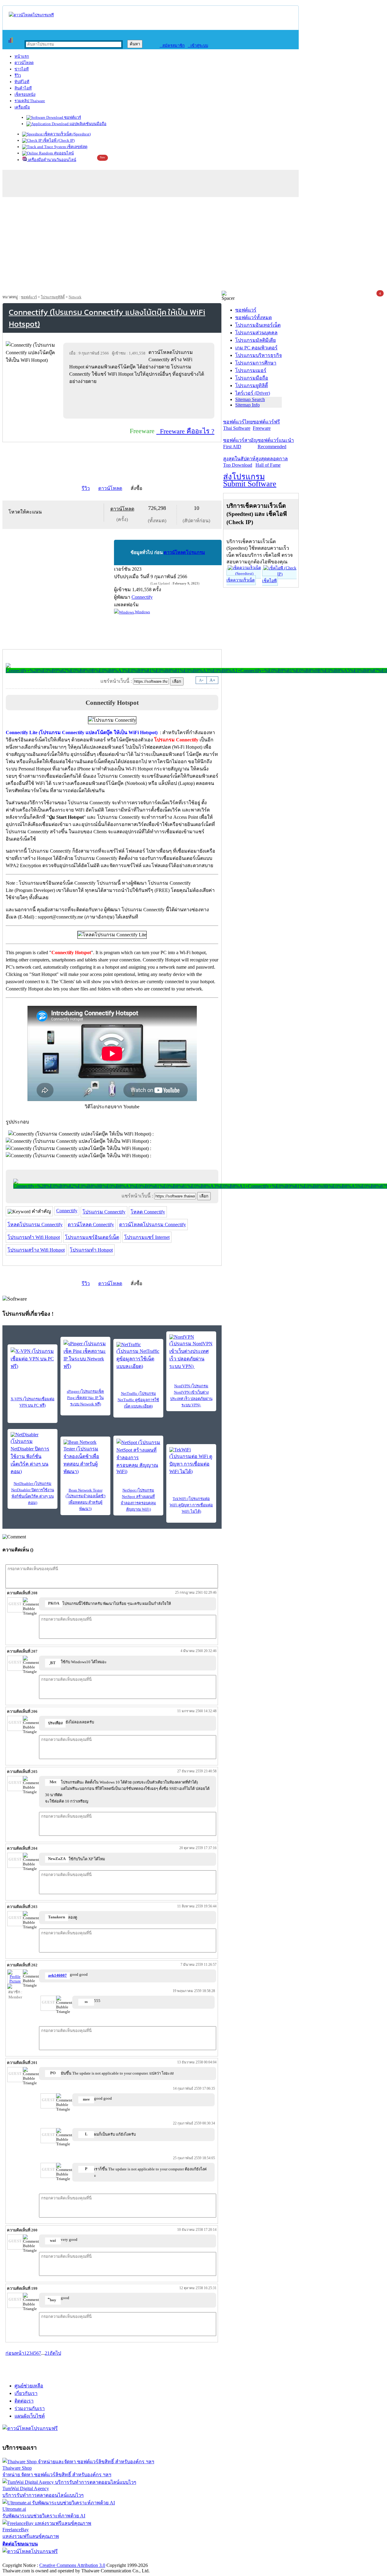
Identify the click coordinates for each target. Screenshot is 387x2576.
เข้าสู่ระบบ (198, 45)
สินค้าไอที (23, 88)
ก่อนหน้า (15, 2353)
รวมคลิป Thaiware (30, 101)
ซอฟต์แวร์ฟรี (266, 425)
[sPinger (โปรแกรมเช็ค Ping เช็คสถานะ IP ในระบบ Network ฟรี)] (85, 1355)
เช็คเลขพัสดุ (77, 147)
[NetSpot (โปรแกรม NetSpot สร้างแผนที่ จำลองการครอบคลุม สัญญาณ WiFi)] (138, 1456)
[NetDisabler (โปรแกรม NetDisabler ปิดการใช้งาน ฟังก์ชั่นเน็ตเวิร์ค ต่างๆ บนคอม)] (33, 1454)
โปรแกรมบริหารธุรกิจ (259, 355)
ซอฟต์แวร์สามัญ (240, 443)
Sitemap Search (250, 399)
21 (47, 2353)
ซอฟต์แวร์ (72, 117)
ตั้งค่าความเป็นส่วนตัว (26, 2559)
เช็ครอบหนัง (25, 94)
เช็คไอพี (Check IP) (58, 140)
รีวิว (18, 75)
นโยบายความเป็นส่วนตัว (80, 2559)
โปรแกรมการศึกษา (256, 363)
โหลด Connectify (148, 1212)
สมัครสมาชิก (172, 45)
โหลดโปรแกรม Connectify (35, 1225)
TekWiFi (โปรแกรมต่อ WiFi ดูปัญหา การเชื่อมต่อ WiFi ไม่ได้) (191, 1505)
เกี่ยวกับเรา (26, 2393)
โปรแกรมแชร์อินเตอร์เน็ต (92, 1237)
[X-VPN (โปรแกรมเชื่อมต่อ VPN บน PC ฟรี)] (33, 1359)
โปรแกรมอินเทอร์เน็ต (258, 325)
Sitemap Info (247, 405)
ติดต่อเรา (24, 2401)
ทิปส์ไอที (22, 82)
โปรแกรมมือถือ (252, 378)
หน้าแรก (22, 56)
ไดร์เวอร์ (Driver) (253, 393)
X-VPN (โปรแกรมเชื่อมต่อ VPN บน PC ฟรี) (33, 1402)
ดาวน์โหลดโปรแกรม (184, 552)
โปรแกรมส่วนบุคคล (256, 333)
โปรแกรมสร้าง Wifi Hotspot (36, 1250)
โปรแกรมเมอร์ (251, 370)
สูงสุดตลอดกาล (272, 462)
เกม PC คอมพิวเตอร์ (256, 348)
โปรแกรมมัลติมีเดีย (255, 340)
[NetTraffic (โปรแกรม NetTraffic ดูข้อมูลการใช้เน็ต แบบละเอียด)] (138, 1356)
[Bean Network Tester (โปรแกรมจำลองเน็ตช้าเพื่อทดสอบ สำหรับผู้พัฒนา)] (85, 1457)
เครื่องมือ (22, 107)
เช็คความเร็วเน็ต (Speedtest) (67, 134)
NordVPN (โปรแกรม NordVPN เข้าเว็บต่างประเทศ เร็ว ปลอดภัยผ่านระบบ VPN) (191, 1395)
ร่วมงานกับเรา (30, 2408)
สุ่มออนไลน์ (63, 153)
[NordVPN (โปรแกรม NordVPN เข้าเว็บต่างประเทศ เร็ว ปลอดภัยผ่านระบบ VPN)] (191, 1352)
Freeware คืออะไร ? (185, 431)
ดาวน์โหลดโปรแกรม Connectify (153, 1225)
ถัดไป (55, 2353)
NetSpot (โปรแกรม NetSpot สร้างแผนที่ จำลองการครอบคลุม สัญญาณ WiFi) (138, 1500)
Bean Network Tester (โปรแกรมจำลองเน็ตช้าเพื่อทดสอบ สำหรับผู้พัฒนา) (86, 1499)
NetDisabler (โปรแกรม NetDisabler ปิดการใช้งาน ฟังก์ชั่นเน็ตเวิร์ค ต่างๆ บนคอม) (33, 1493)
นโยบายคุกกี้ (125, 2559)
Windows (142, 612)
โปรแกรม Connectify (104, 1212)
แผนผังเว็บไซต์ (30, 2416)
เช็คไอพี (269, 581)
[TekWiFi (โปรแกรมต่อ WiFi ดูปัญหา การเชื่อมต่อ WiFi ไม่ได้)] (191, 1461)
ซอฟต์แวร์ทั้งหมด (254, 318)
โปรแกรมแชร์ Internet (147, 1237)
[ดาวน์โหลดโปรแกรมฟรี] (31, 15)
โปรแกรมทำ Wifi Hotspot (34, 1237)
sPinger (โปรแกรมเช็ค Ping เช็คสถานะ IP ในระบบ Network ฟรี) (85, 1398)
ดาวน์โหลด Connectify (91, 1225)
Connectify (67, 1211)
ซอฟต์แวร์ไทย (238, 425)
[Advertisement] (193, 245)
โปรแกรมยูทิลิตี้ (53, 297)
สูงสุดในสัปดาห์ (239, 462)
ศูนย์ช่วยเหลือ (29, 2386)
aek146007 (57, 1975)
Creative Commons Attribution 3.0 (72, 2565)
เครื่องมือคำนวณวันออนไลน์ (52, 160)
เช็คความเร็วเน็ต (241, 580)
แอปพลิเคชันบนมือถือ (88, 124)
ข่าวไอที (22, 69)
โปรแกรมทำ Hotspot (91, 1250)
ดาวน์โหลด (24, 63)
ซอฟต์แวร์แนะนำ (276, 443)
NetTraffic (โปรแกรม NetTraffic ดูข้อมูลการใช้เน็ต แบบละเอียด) (138, 1400)
